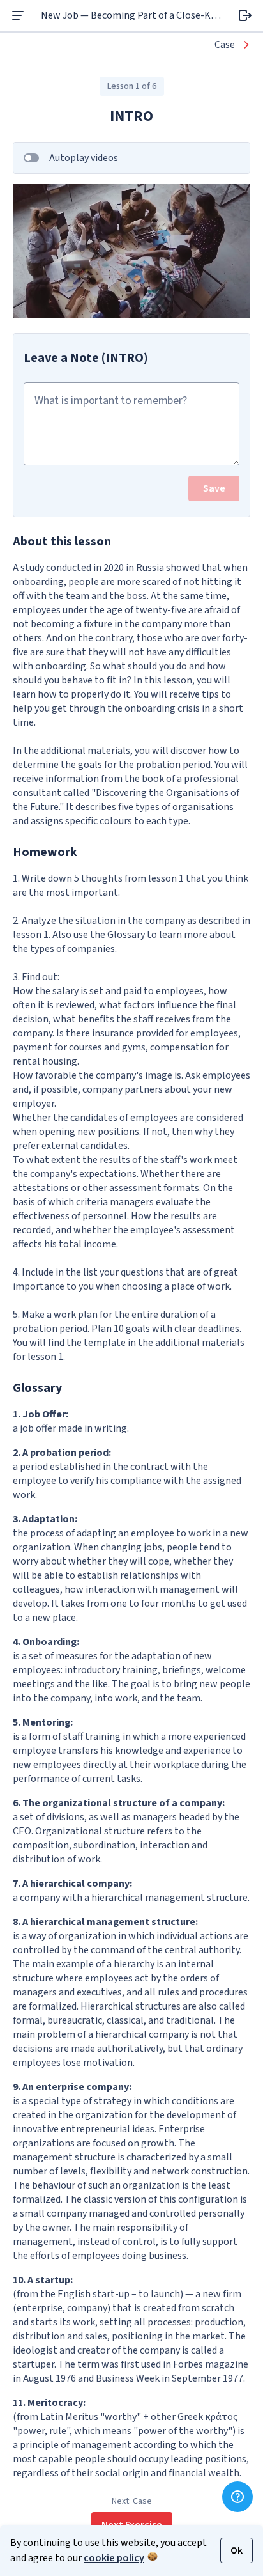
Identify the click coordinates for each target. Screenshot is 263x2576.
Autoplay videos (84, 158)
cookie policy (114, 2558)
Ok (237, 2550)
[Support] (237, 2497)
